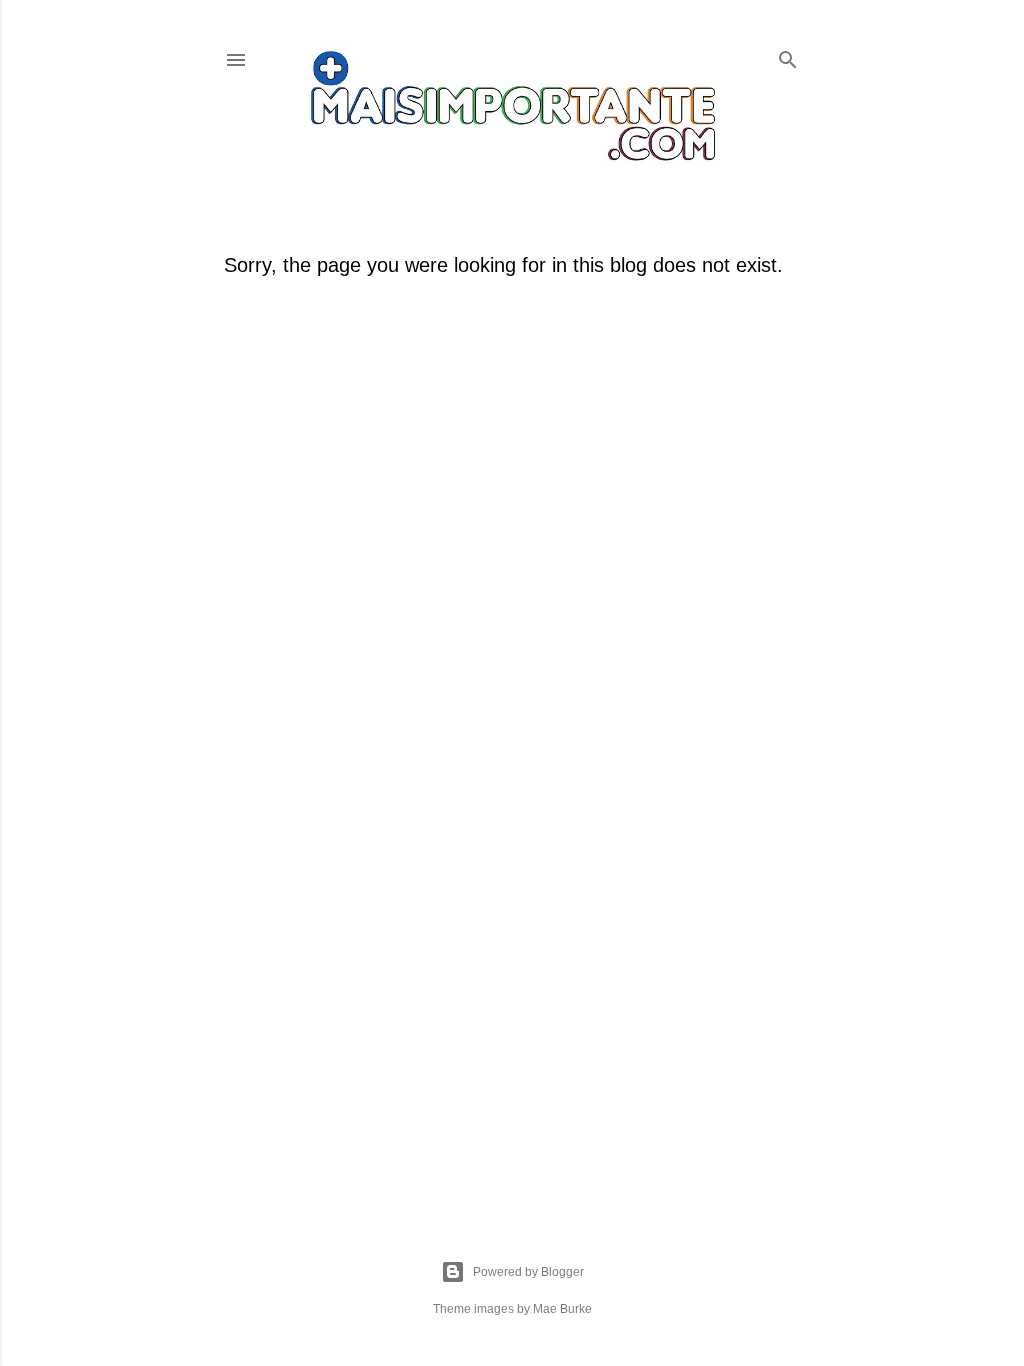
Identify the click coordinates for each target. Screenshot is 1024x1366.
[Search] (788, 55)
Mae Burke (562, 1309)
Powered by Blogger (528, 1272)
